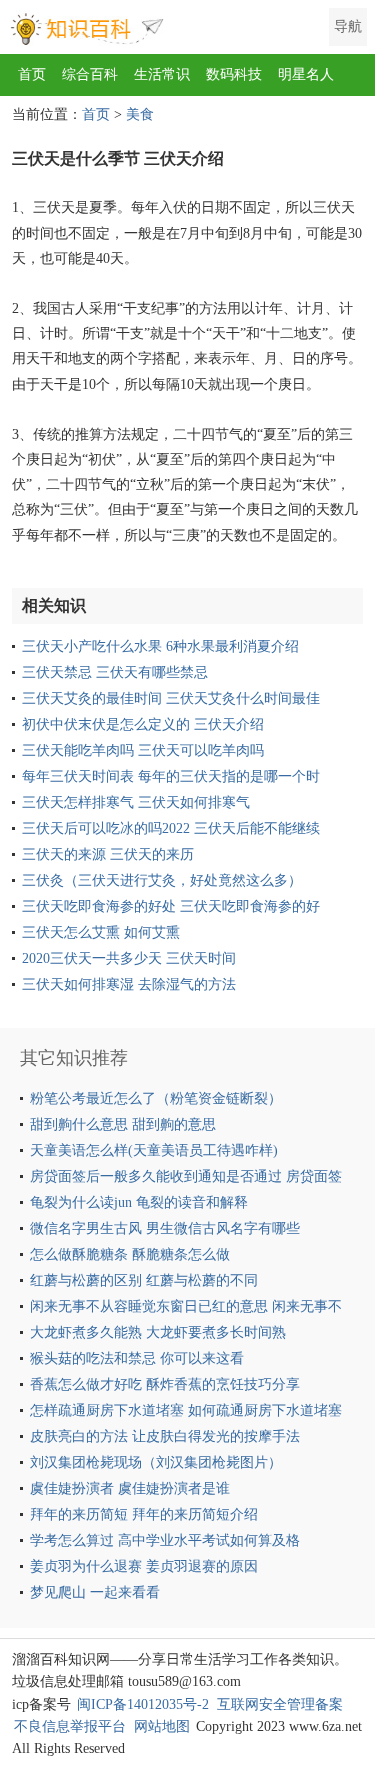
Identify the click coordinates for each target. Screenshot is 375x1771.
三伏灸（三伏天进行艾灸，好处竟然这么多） (162, 880)
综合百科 (90, 74)
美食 (140, 114)
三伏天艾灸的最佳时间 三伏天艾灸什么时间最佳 (171, 698)
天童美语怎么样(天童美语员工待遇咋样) (154, 1150)
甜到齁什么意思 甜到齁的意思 (123, 1124)
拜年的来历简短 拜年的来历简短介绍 (144, 1514)
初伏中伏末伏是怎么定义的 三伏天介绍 (143, 724)
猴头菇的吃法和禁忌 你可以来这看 (137, 1358)
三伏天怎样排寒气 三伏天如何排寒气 (136, 802)
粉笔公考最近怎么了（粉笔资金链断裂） (156, 1098)
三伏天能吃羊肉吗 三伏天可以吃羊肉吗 (143, 750)
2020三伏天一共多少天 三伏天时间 (129, 958)
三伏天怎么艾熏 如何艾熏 (101, 932)
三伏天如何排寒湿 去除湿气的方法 (129, 984)
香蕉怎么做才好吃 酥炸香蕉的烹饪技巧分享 (165, 1384)
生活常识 (162, 74)
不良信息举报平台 (70, 1726)
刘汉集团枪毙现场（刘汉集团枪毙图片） (156, 1462)
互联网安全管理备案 (280, 1704)
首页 (32, 74)
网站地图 (162, 1726)
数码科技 (234, 74)
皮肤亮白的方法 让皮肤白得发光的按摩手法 (165, 1436)
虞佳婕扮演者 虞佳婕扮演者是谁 (130, 1488)
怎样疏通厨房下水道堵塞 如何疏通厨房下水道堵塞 (186, 1410)
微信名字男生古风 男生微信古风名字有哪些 (165, 1228)
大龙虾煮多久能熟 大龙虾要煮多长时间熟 (158, 1332)
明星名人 (306, 74)
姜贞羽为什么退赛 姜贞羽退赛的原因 (144, 1566)
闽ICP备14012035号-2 (143, 1704)
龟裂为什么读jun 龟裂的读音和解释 (139, 1202)
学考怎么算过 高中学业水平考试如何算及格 (165, 1540)
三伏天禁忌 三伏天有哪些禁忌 (115, 672)
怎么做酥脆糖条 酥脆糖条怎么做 (130, 1254)
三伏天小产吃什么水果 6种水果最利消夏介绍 (160, 646)
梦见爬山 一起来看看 (95, 1592)
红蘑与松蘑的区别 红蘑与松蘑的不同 (144, 1280)
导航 (348, 26)
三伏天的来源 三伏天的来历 (108, 854)
